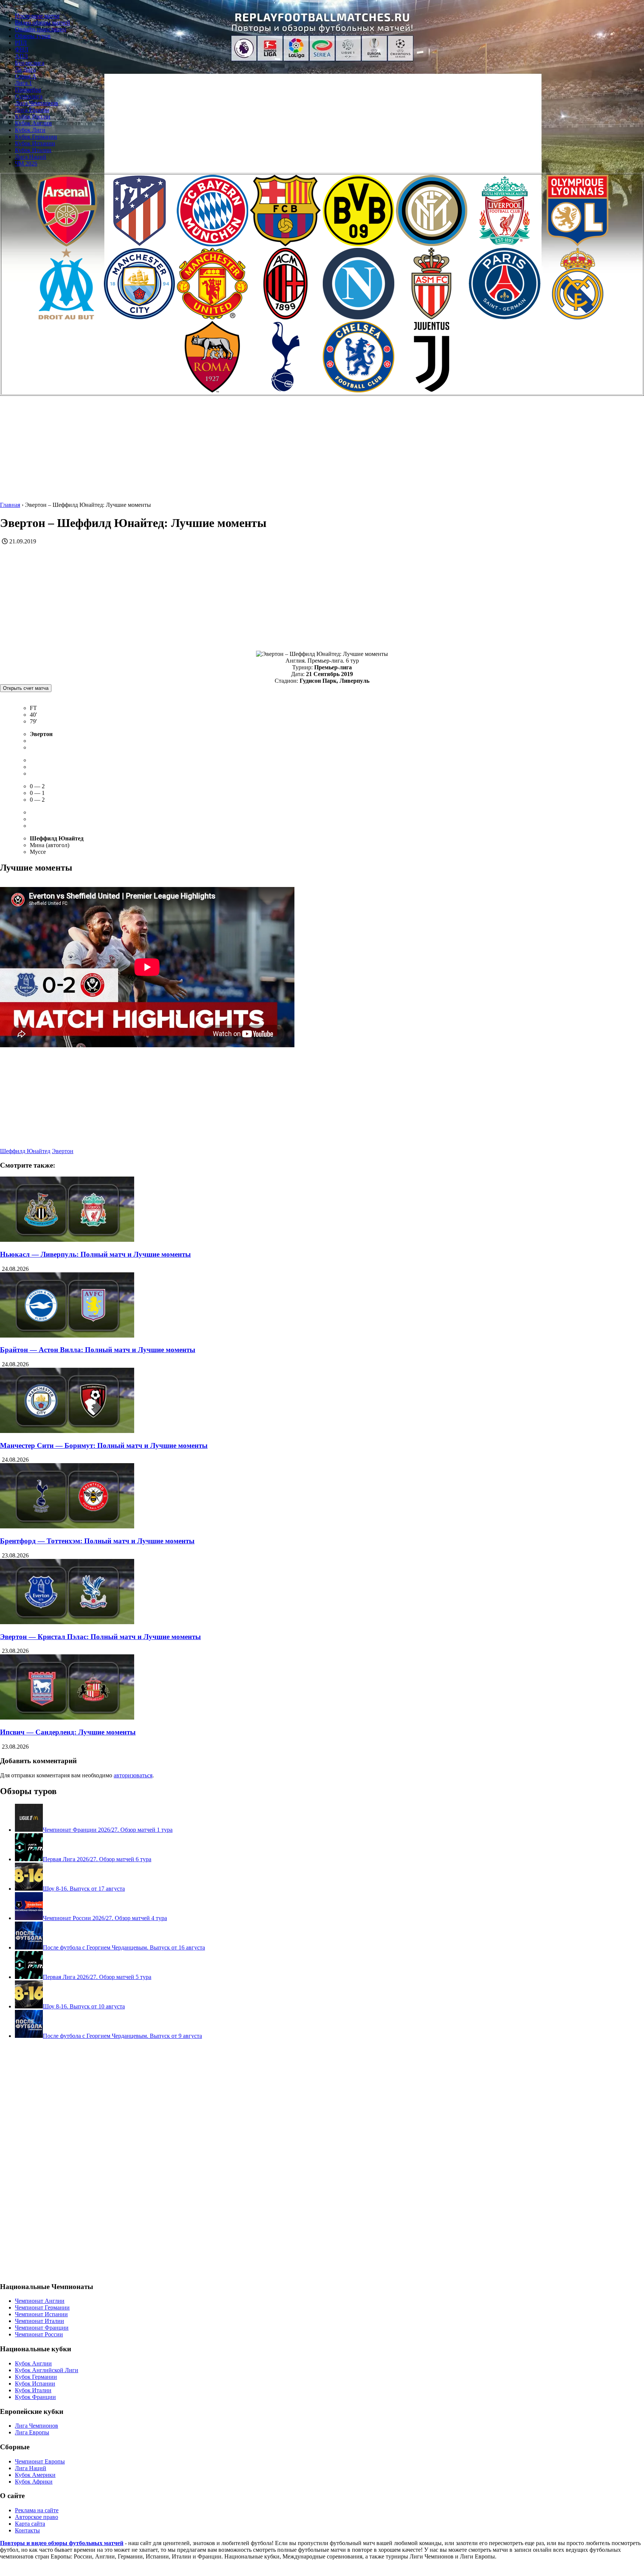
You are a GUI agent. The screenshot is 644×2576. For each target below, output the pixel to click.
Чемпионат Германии (42, 2307)
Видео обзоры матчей (42, 23)
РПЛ (21, 43)
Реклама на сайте (37, 2510)
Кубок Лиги (30, 130)
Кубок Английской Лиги (47, 2370)
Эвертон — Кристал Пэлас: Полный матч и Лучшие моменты (100, 1637)
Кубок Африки (34, 2482)
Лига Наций (31, 157)
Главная (10, 505)
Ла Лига (25, 70)
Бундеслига (30, 63)
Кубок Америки (35, 2475)
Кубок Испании (35, 143)
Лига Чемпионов (37, 103)
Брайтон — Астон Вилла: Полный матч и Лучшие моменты (98, 1350)
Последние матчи (37, 16)
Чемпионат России (39, 2334)
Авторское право (37, 2517)
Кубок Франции (35, 2397)
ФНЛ (22, 49)
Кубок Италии (33, 150)
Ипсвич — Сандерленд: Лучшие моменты (68, 1732)
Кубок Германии (36, 137)
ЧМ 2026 (26, 163)
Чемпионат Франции (42, 2328)
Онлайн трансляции (41, 29)
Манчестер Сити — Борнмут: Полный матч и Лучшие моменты (104, 1445)
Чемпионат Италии (40, 2321)
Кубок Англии (33, 123)
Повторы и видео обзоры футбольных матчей (62, 2543)
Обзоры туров (33, 36)
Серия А (26, 76)
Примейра (28, 90)
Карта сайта (30, 2524)
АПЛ (21, 56)
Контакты (27, 2530)
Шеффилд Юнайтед (25, 1151)
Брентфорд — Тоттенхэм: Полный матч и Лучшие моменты (97, 1541)
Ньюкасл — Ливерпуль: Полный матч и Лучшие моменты (95, 1254)
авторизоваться (133, 1775)
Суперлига (29, 96)
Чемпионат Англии (40, 2301)
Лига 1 (23, 83)
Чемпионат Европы (40, 2461)
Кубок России (33, 116)
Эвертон (63, 1151)
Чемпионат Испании (41, 2314)
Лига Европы (32, 110)
